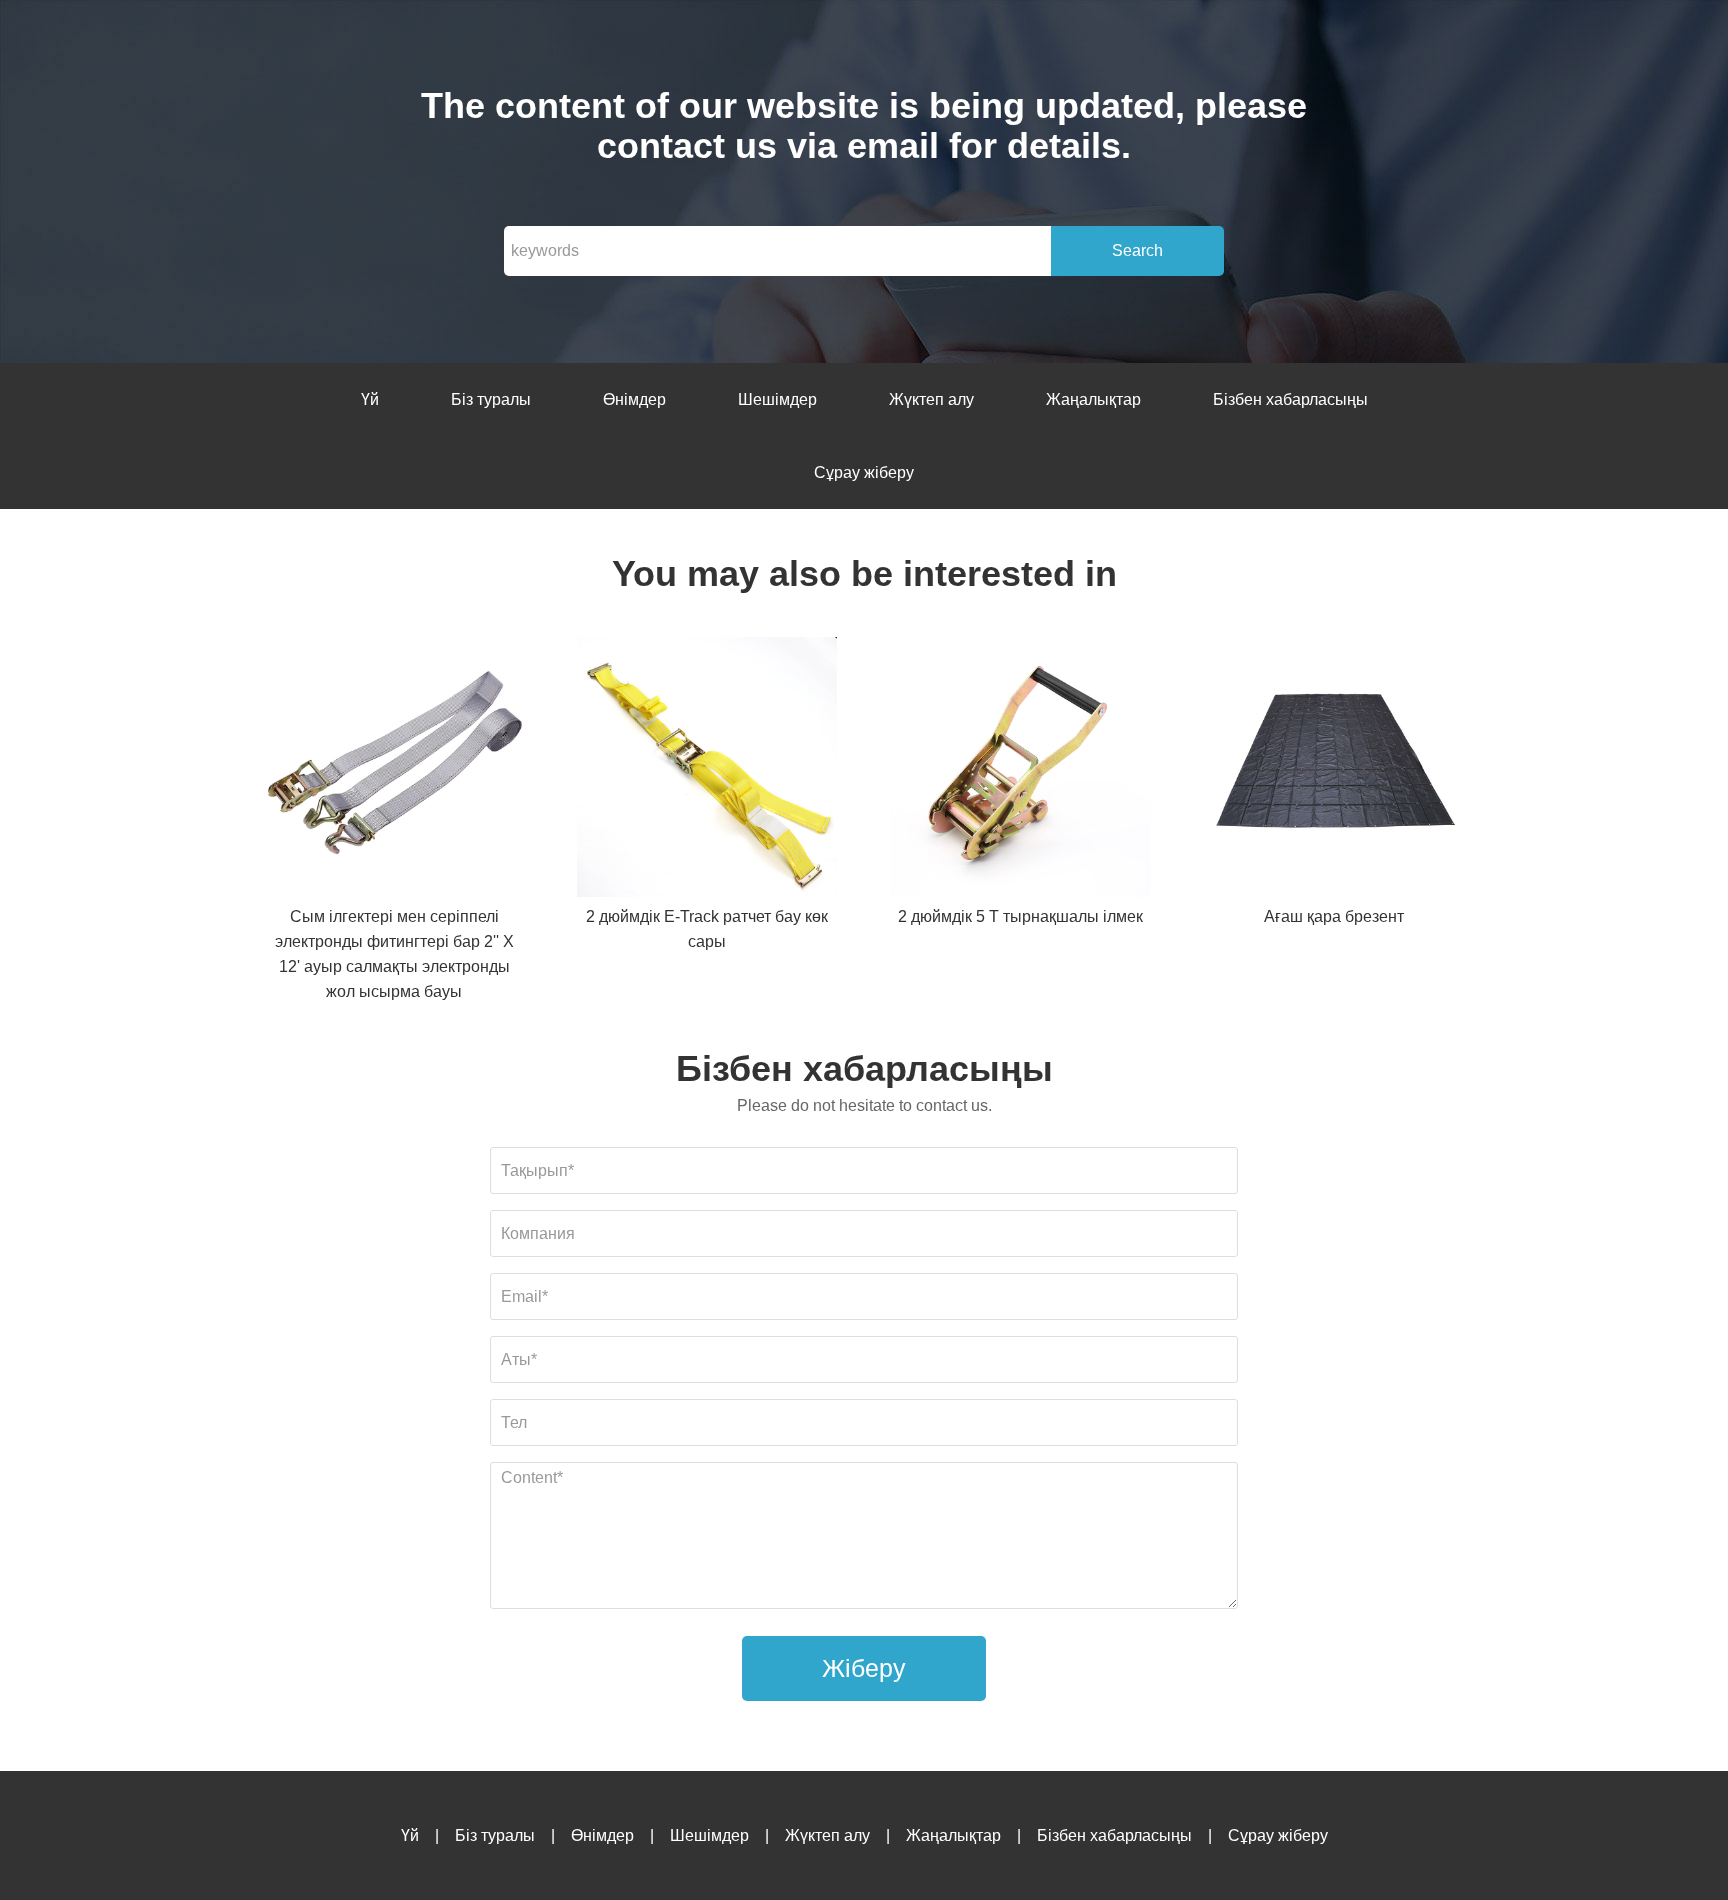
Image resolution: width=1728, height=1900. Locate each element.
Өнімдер (634, 399)
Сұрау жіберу (864, 472)
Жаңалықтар (1093, 399)
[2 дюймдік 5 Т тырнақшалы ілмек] (1021, 770)
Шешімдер (777, 399)
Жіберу (864, 1668)
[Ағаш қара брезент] (1334, 770)
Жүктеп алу (931, 399)
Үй (370, 399)
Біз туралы (491, 399)
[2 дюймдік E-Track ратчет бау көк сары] (707, 770)
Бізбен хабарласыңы (1290, 399)
